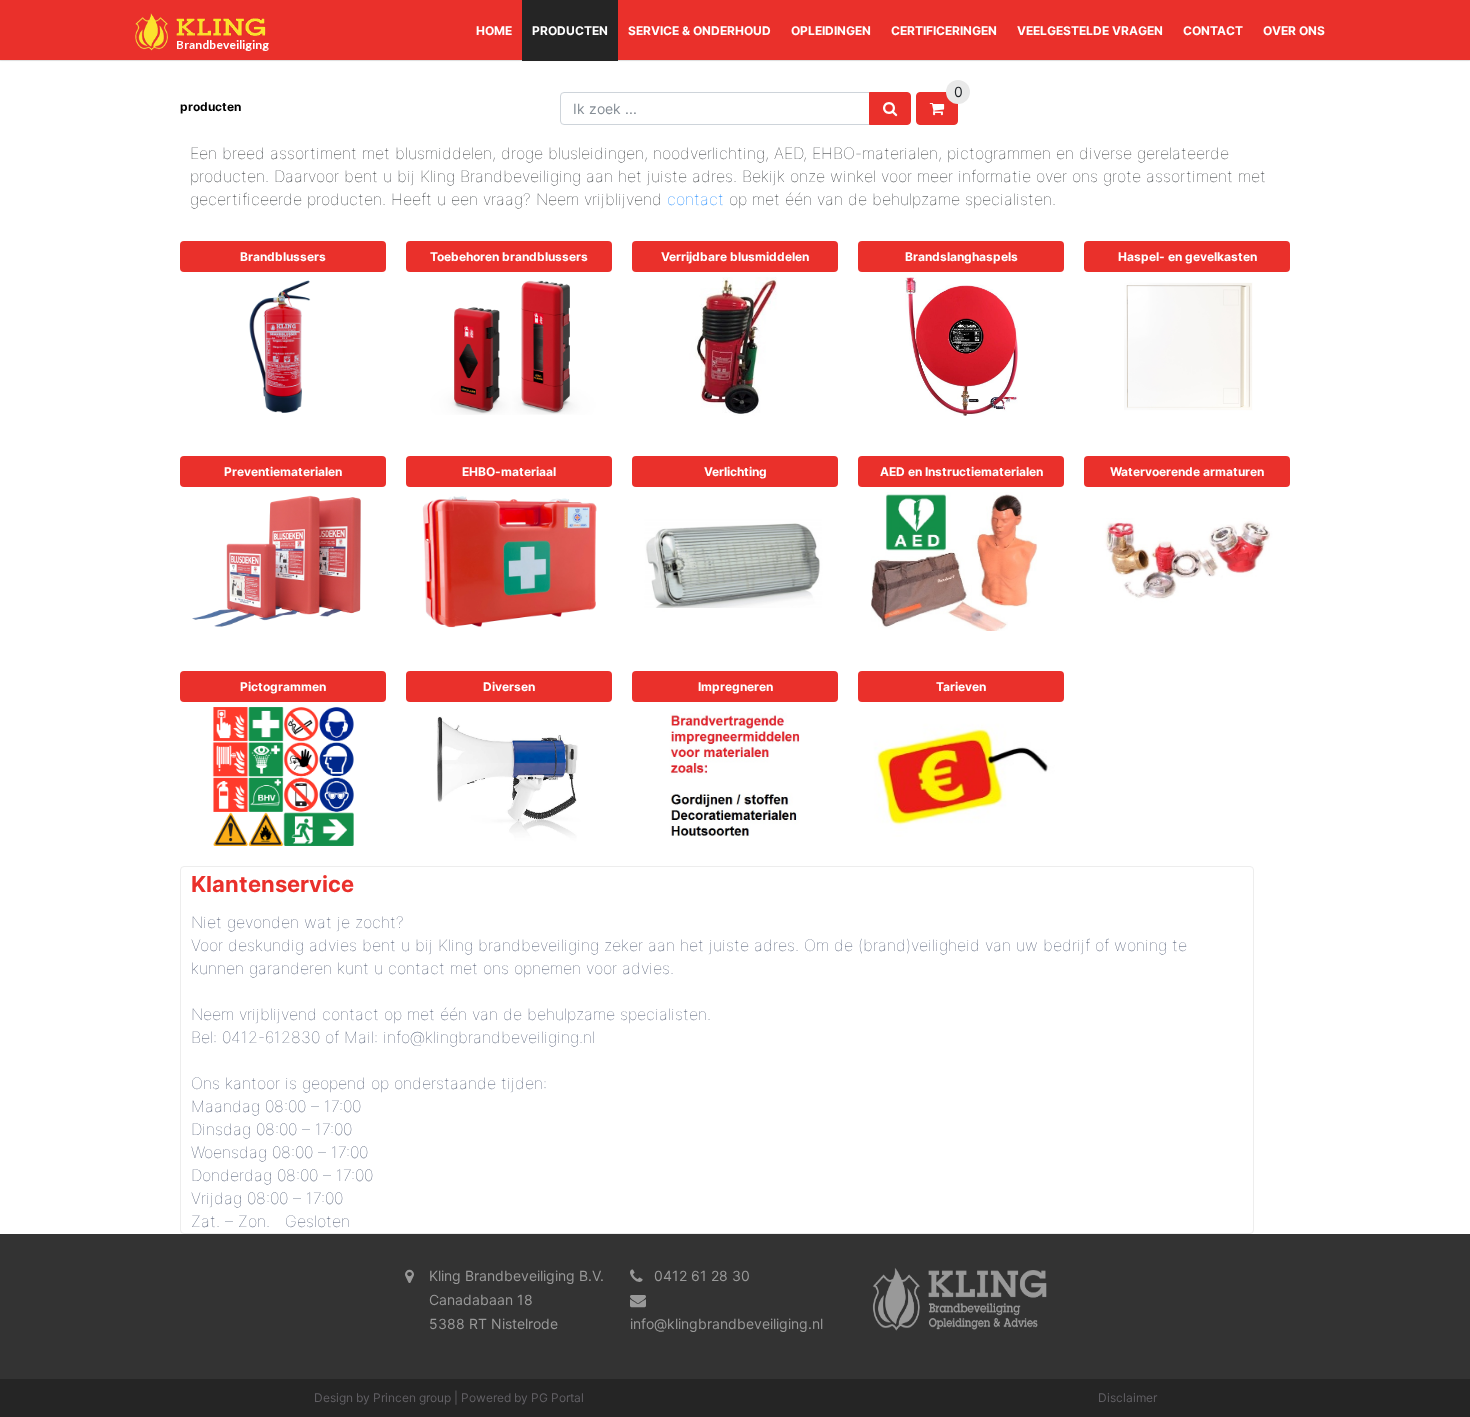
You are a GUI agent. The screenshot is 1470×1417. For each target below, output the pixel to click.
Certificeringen (944, 30)
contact (695, 199)
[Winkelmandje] (937, 108)
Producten (570, 30)
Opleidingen (831, 30)
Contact (1213, 30)
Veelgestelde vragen (1090, 30)
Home (494, 30)
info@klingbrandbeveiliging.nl (726, 1323)
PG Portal (557, 1397)
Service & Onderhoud (699, 30)
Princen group (412, 1397)
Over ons (1294, 30)
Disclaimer (1127, 1397)
